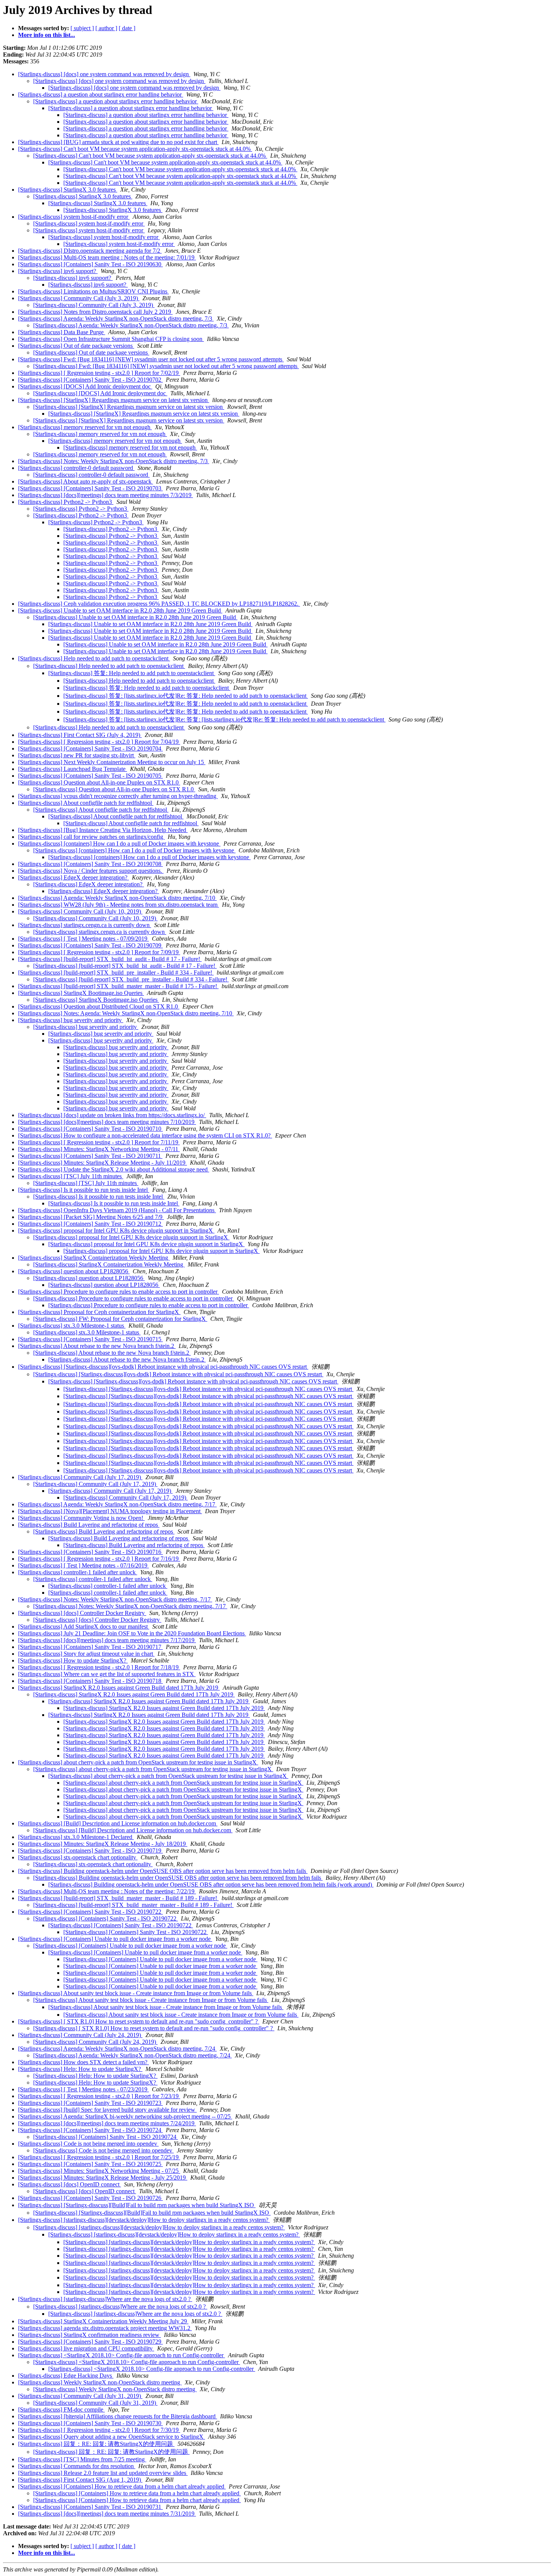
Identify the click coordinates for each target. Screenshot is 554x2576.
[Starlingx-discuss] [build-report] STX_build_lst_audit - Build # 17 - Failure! (110, 959)
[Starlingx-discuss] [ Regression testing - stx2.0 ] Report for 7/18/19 (99, 1667)
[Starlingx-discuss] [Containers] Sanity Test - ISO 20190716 (90, 1552)
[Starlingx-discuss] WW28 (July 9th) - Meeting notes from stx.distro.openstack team (119, 905)
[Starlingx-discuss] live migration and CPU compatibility (86, 2348)
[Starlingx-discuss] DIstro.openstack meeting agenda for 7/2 (90, 251)
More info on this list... (47, 35)
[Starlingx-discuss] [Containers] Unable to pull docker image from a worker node (115, 1939)
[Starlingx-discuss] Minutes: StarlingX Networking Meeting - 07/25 (99, 2171)
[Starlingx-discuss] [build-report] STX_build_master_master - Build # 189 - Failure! (118, 1898)
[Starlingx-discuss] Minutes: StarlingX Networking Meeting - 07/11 (99, 1149)
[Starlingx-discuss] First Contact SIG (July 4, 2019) (80, 735)
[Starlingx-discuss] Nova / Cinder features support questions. (91, 871)
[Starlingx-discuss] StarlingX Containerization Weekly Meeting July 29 (103, 2321)
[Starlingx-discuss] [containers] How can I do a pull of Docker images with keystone (119, 844)
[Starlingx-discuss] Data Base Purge (62, 332)
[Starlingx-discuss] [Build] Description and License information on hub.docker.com (118, 1823)
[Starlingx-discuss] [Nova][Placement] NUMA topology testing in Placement (110, 1511)
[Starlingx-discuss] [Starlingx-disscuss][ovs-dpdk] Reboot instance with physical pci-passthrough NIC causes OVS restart (163, 1367)
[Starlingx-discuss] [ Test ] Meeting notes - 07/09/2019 (83, 939)
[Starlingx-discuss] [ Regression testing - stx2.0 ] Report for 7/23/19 (99, 2096)
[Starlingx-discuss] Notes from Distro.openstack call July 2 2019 (95, 312)
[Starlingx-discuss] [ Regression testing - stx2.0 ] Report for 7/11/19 (99, 1142)
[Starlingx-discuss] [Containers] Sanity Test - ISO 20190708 (90, 864)
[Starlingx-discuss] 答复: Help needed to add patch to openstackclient (132, 673)
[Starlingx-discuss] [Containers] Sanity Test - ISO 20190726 (90, 2198)
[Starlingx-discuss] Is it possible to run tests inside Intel (84, 1190)
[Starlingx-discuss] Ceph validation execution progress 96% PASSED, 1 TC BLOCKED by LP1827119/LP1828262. (159, 604)
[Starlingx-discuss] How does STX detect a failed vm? (83, 2062)
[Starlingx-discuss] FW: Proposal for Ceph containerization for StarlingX (120, 1319)
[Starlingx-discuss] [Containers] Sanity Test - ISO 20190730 (90, 2423)
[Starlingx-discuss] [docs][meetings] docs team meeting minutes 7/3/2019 (106, 495)
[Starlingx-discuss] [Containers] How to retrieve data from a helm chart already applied (122, 2486)
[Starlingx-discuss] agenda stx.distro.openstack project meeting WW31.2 (105, 2328)
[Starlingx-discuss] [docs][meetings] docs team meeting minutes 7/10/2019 (107, 1122)
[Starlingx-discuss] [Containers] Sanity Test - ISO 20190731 (90, 2507)
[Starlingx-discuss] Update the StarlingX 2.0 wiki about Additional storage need (114, 1169)
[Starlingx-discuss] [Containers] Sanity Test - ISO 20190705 (90, 776)
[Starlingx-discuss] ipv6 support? (58, 271)
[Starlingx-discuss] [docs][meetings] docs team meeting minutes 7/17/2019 (107, 1640)
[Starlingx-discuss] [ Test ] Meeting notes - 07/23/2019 (83, 2089)
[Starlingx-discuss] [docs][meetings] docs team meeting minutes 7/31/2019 (107, 2514)
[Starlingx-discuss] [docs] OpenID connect (70, 2184)
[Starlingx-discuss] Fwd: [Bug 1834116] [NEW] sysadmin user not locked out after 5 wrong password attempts (151, 359)
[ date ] (127, 28)
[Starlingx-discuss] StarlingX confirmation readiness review (90, 2335)
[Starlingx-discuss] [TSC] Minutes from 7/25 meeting (82, 2459)
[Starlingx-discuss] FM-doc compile (61, 2409)
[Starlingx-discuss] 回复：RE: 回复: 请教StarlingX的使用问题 (96, 2444)
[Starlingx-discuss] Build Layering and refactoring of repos (89, 1525)
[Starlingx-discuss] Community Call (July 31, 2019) (80, 2396)
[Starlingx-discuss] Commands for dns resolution (77, 2466)
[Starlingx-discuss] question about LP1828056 (74, 1271)
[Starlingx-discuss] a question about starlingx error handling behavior (101, 94)
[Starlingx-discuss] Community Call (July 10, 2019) (80, 911)
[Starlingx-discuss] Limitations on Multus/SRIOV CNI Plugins (93, 291)
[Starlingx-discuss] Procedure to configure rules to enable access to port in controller (119, 1292)
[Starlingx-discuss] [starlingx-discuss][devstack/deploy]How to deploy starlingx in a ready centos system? (144, 2220)
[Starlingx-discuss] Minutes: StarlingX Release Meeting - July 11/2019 (103, 1163)
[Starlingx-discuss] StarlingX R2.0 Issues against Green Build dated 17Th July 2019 (119, 1688)
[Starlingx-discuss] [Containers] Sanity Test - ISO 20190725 (90, 2164)
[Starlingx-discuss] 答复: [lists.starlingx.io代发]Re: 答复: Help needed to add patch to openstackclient (186, 696)
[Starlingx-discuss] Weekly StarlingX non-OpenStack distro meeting (100, 2382)
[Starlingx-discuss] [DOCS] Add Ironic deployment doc (85, 386)
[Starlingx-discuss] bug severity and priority (71, 1020)
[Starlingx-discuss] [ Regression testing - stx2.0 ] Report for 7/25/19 (99, 2157)
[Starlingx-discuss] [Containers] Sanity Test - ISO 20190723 (90, 2103)
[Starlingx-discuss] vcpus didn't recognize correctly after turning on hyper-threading (118, 796)
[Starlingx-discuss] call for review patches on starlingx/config (91, 837)
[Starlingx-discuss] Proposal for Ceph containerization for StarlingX (99, 1312)
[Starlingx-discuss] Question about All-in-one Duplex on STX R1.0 (99, 782)
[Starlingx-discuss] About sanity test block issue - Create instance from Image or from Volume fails (136, 1993)
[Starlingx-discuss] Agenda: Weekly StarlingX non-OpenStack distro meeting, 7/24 (117, 2049)
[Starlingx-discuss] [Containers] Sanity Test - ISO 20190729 (90, 2342)
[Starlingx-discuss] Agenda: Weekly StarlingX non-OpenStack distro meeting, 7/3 (116, 319)
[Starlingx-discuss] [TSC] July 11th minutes (71, 1176)
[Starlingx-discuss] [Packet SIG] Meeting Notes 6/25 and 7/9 (91, 1217)
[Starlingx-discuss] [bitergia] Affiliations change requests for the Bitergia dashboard (118, 2416)
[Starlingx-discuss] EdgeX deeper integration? (73, 877)
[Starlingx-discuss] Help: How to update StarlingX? (80, 2069)
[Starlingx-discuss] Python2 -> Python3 (66, 502)
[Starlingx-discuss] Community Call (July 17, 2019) (80, 1477)
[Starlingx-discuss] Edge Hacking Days (66, 2376)
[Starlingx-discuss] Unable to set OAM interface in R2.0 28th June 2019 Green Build (120, 610)
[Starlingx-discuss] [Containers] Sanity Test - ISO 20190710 (90, 1129)
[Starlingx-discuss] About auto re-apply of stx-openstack (86, 481)
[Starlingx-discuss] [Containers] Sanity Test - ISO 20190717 (90, 1647)
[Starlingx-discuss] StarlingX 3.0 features (68, 190)
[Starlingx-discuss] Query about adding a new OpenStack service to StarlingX (112, 2437)
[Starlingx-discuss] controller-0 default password (76, 468)
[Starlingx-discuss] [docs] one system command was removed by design (104, 74)
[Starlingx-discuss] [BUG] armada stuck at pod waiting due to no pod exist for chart (118, 142)
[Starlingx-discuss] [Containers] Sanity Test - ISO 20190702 (90, 380)
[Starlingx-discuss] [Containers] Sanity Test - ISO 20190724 (90, 2130)
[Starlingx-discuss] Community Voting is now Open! (81, 1518)
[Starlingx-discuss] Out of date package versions (76, 346)
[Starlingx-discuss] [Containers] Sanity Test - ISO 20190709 (90, 945)
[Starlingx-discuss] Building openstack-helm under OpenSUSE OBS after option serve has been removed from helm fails (163, 1871)
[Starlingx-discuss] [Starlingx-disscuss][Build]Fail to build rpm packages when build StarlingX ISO (137, 2205)
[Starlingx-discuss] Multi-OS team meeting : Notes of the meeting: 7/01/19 (107, 257)
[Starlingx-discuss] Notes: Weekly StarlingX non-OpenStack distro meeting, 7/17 (115, 1599)
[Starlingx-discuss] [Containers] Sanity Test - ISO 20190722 (90, 1912)
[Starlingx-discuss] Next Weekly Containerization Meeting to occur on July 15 (112, 762)
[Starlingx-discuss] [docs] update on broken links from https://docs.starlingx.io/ (112, 1115)
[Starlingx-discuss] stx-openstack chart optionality (78, 1857)
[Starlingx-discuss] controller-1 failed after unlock (78, 1572)
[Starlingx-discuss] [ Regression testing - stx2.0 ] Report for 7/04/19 (99, 742)
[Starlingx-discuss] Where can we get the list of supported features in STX (107, 1674)
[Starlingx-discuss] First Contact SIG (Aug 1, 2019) (80, 2480)
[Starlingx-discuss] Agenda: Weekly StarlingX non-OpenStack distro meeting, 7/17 (117, 1504)
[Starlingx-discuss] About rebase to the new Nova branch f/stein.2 (97, 1346)
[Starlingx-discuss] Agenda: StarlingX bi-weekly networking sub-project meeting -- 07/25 (125, 2116)
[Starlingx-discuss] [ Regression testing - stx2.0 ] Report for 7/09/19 (99, 952)
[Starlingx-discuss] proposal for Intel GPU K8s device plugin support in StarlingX (116, 1230)
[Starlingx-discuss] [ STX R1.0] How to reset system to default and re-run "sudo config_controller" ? (139, 2021)
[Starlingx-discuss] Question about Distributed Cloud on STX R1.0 (99, 1006)
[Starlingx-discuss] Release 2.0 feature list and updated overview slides (103, 2473)
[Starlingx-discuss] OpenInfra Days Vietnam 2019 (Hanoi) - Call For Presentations (117, 1210)
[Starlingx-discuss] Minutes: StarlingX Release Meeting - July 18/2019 (103, 1844)
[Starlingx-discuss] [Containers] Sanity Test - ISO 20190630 (90, 264)
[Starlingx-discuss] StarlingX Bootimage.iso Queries (81, 993)
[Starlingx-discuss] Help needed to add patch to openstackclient (94, 658)
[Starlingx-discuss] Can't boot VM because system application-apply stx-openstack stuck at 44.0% (135, 149)
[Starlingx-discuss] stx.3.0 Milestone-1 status (72, 1326)
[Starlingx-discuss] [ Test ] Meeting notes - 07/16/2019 (83, 1565)
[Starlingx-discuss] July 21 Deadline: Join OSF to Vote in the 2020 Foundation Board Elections (132, 1633)
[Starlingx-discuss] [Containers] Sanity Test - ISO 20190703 (90, 488)
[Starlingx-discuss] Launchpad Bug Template (73, 769)
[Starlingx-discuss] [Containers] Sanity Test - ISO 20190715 (90, 1339)
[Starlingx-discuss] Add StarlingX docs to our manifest (84, 1627)
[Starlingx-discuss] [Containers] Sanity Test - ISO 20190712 (90, 1224)
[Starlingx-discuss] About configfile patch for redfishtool (86, 803)
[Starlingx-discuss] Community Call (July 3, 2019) (79, 298)
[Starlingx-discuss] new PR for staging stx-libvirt (77, 755)
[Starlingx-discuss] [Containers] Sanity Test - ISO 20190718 (90, 1681)
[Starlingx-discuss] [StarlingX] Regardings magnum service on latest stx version (114, 400)
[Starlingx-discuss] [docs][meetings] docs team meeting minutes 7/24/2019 (107, 2123)
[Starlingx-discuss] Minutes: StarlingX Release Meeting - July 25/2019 (103, 2178)
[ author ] (106, 28)
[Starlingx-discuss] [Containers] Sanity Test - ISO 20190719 (90, 1851)
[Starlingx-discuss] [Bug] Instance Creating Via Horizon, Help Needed (103, 830)
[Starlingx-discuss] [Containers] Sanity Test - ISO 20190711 (90, 1156)
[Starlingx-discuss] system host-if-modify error (74, 217)
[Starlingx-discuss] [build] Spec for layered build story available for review (107, 2110)
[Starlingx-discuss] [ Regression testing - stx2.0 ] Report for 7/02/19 (99, 373)
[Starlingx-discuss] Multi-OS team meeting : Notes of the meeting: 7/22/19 (107, 1891)
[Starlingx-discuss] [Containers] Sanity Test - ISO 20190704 (90, 748)
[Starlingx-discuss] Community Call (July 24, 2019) (80, 2035)
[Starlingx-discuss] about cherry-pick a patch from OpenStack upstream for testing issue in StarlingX (138, 1762)
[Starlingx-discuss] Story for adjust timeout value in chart (86, 1654)
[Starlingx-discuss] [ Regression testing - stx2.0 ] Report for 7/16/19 (99, 1559)
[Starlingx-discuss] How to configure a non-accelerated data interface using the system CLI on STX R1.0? (145, 1135)
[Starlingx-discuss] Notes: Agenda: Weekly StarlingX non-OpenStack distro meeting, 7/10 (126, 1013)
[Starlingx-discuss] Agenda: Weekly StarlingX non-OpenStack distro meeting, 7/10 (117, 898)
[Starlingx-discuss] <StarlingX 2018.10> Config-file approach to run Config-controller (122, 2355)
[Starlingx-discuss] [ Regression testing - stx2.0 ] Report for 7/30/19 (99, 2430)
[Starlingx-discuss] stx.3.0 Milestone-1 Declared (76, 1837)
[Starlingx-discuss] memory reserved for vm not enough (85, 427)
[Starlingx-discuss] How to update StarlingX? (73, 1660)
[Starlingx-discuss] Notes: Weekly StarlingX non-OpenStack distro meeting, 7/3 (114, 461)
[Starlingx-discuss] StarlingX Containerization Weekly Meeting (94, 1258)
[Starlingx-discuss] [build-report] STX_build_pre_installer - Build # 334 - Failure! (116, 973)
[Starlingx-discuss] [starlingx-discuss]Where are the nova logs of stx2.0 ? (105, 2299)
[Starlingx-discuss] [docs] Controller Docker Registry (82, 1613)
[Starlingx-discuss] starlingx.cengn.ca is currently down (85, 925)
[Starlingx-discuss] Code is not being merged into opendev (88, 2144)
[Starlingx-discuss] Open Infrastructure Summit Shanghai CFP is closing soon (111, 339)
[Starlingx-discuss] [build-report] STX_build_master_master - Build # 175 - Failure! (118, 986)
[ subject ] (82, 28)
